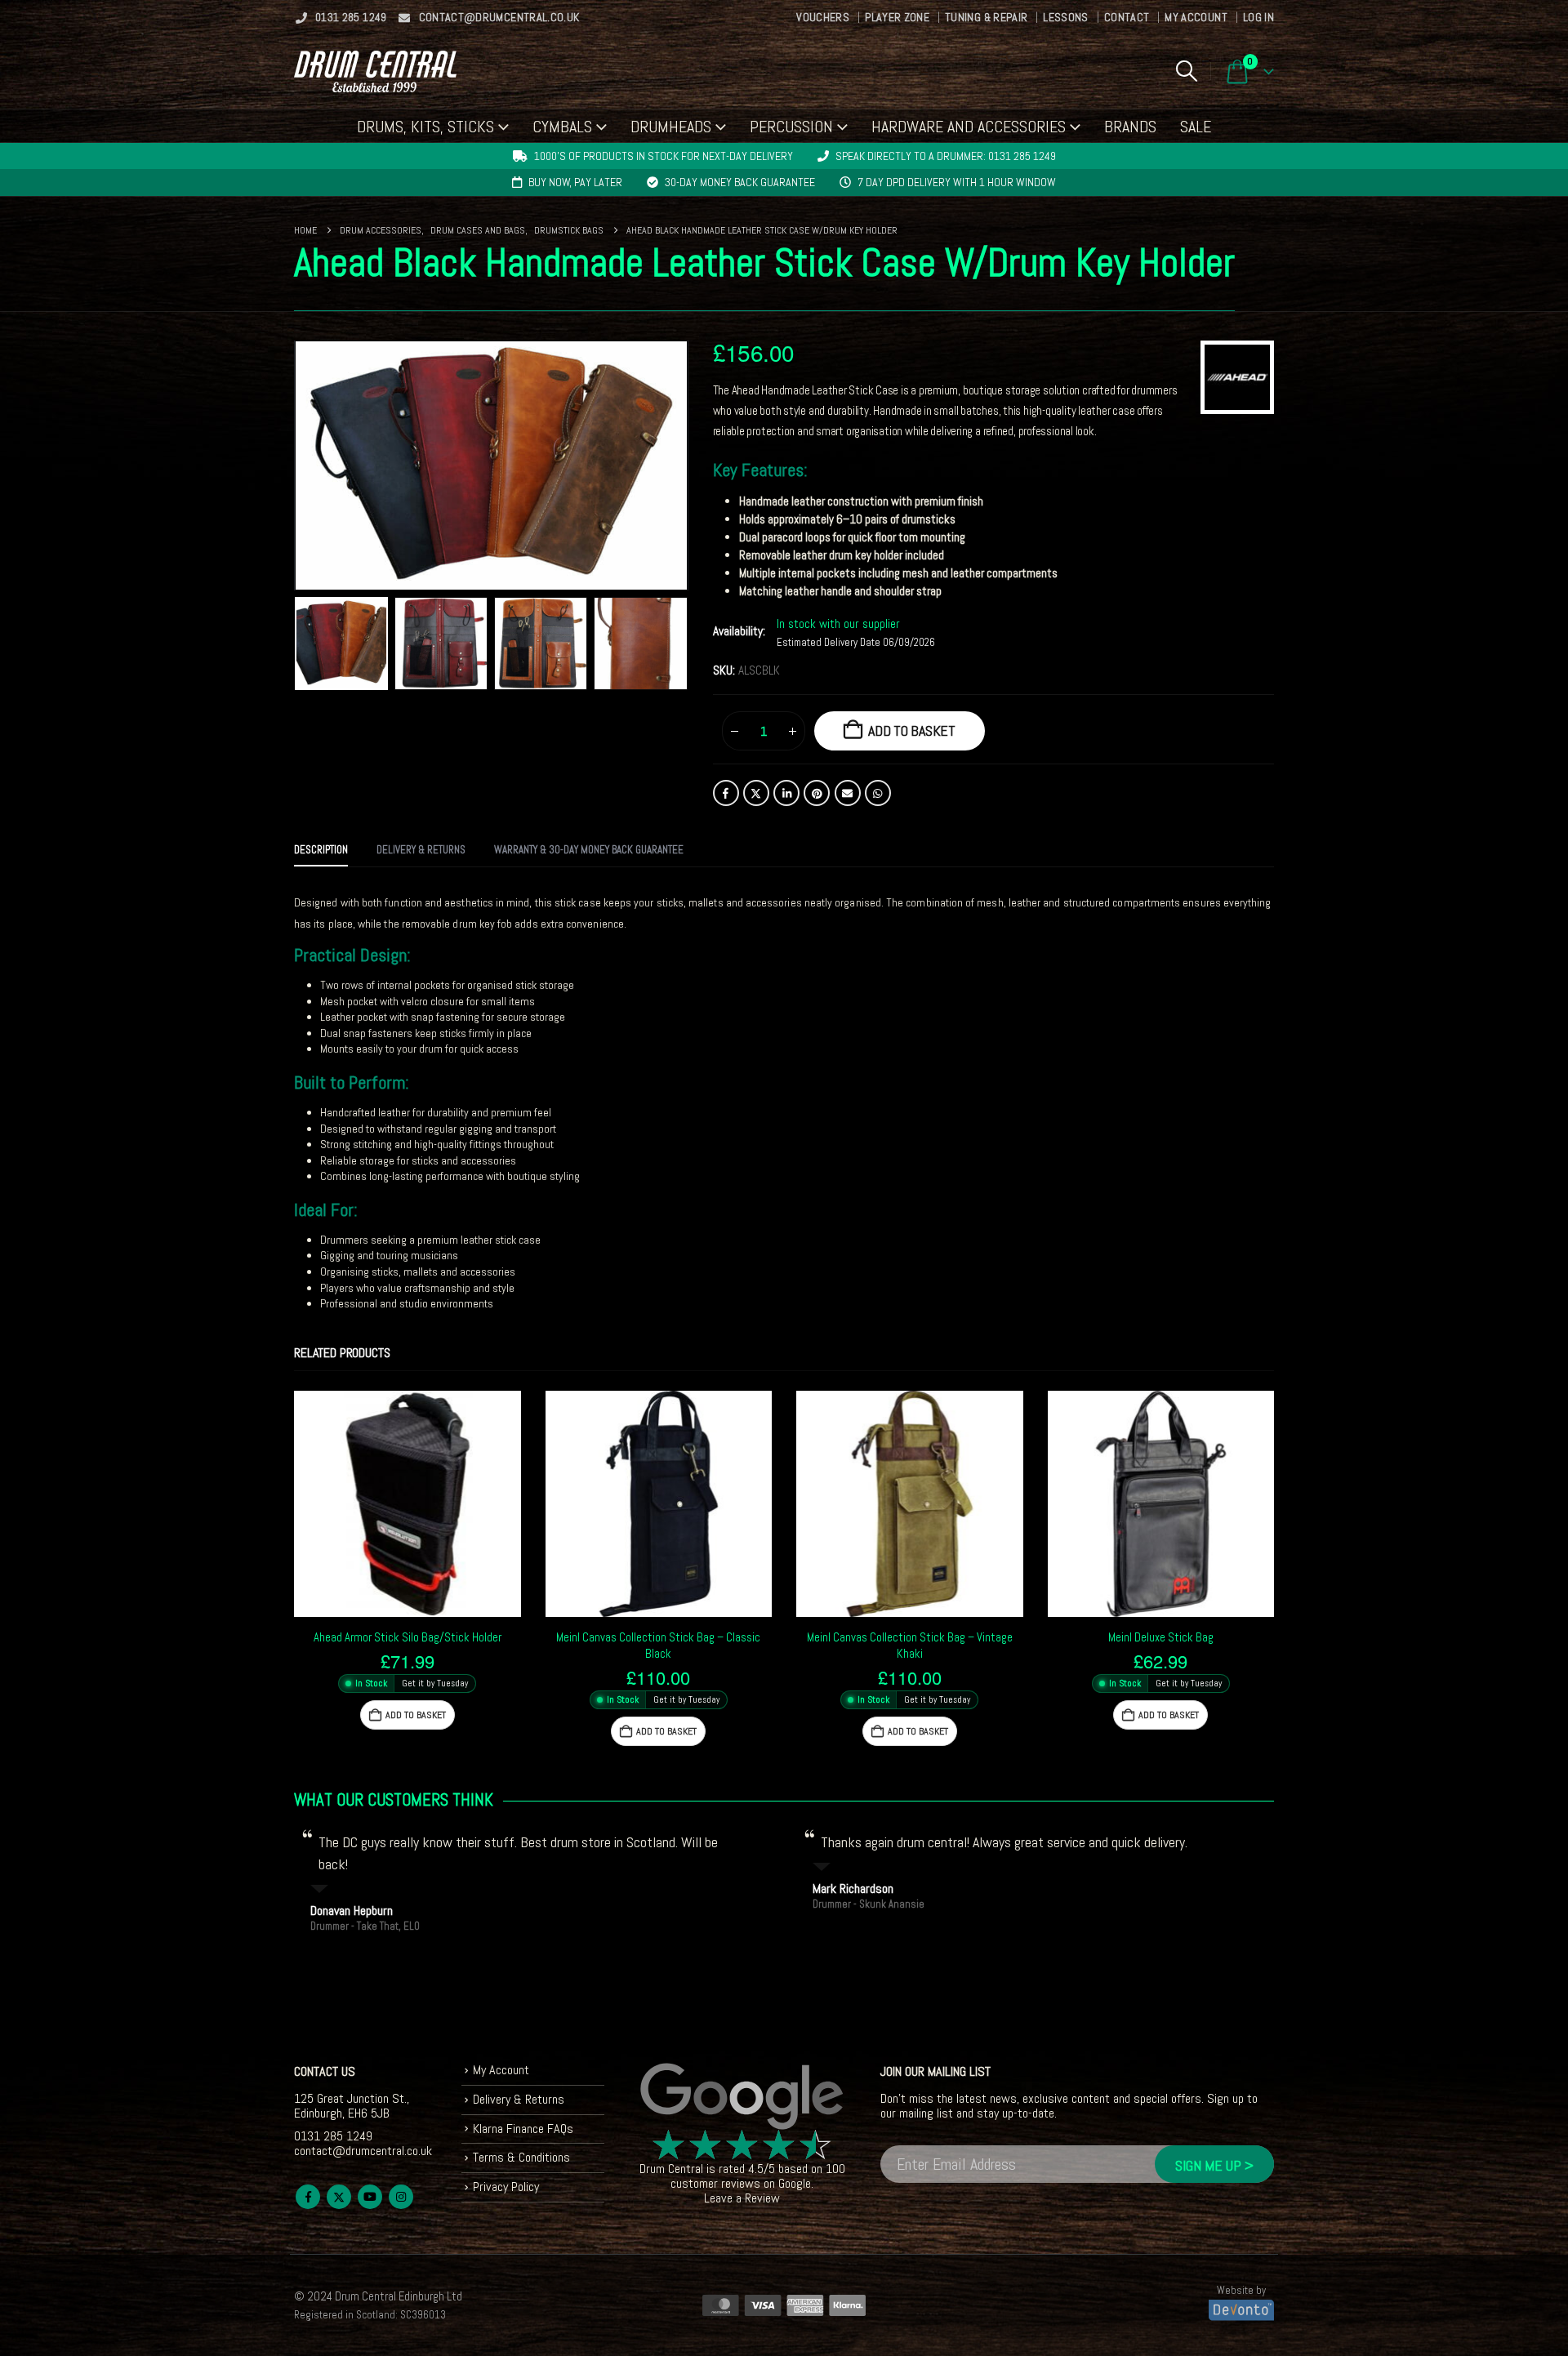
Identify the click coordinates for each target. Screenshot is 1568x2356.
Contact (1127, 17)
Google (795, 2183)
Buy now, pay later (575, 182)
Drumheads (671, 127)
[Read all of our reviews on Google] (742, 2097)
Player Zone (897, 17)
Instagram (401, 2197)
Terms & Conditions (521, 2157)
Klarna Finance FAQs (523, 2129)
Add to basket (912, 730)
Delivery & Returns (519, 2099)
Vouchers (823, 17)
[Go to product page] (408, 1504)
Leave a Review (742, 2198)
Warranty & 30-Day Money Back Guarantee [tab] (589, 850)
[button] (1186, 71)
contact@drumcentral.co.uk (499, 17)
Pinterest (817, 793)
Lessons (1065, 17)
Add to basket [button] (416, 1715)
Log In (1258, 17)
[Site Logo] (375, 71)
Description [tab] (321, 850)
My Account (1196, 17)
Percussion (791, 127)
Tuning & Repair (986, 17)
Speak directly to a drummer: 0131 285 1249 (946, 156)
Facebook (726, 793)
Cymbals (562, 127)
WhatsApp (878, 793)
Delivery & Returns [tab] (421, 850)
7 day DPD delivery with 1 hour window (957, 182)
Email (848, 793)
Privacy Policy (506, 2187)
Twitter (756, 793)
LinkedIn (786, 793)
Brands (1130, 127)
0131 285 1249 (351, 17)
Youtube (370, 2197)
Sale (1196, 127)
